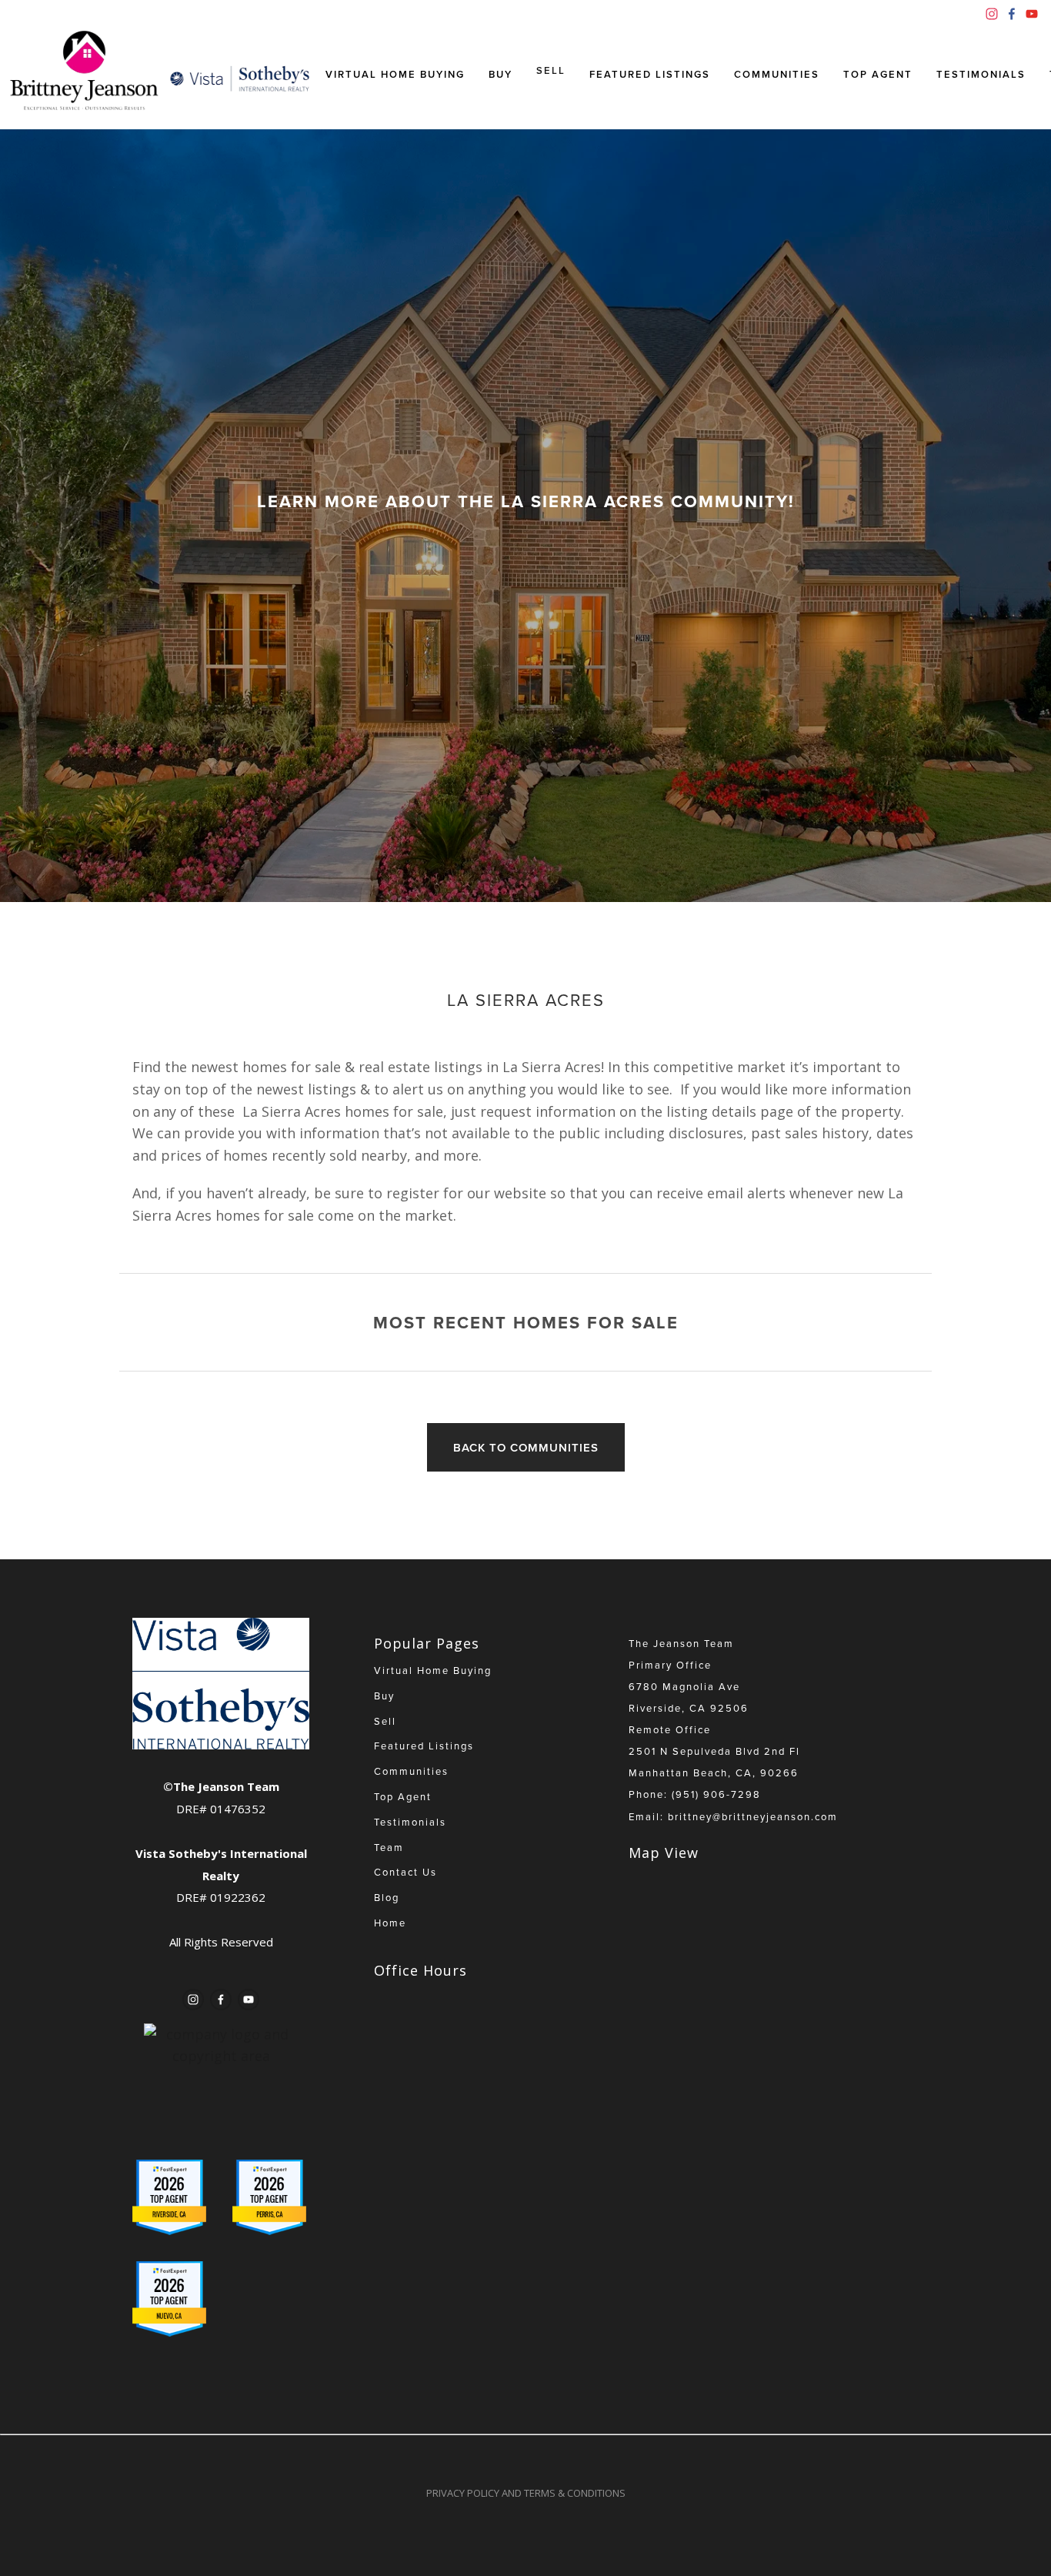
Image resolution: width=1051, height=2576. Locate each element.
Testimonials (981, 74)
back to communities (526, 1447)
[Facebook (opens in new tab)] (1012, 14)
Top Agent (878, 74)
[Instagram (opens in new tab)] (992, 14)
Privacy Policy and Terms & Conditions (526, 2493)
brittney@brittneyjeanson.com (753, 1816)
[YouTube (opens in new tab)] (1032, 14)
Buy (500, 74)
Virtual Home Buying (395, 74)
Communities (777, 74)
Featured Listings (650, 74)
